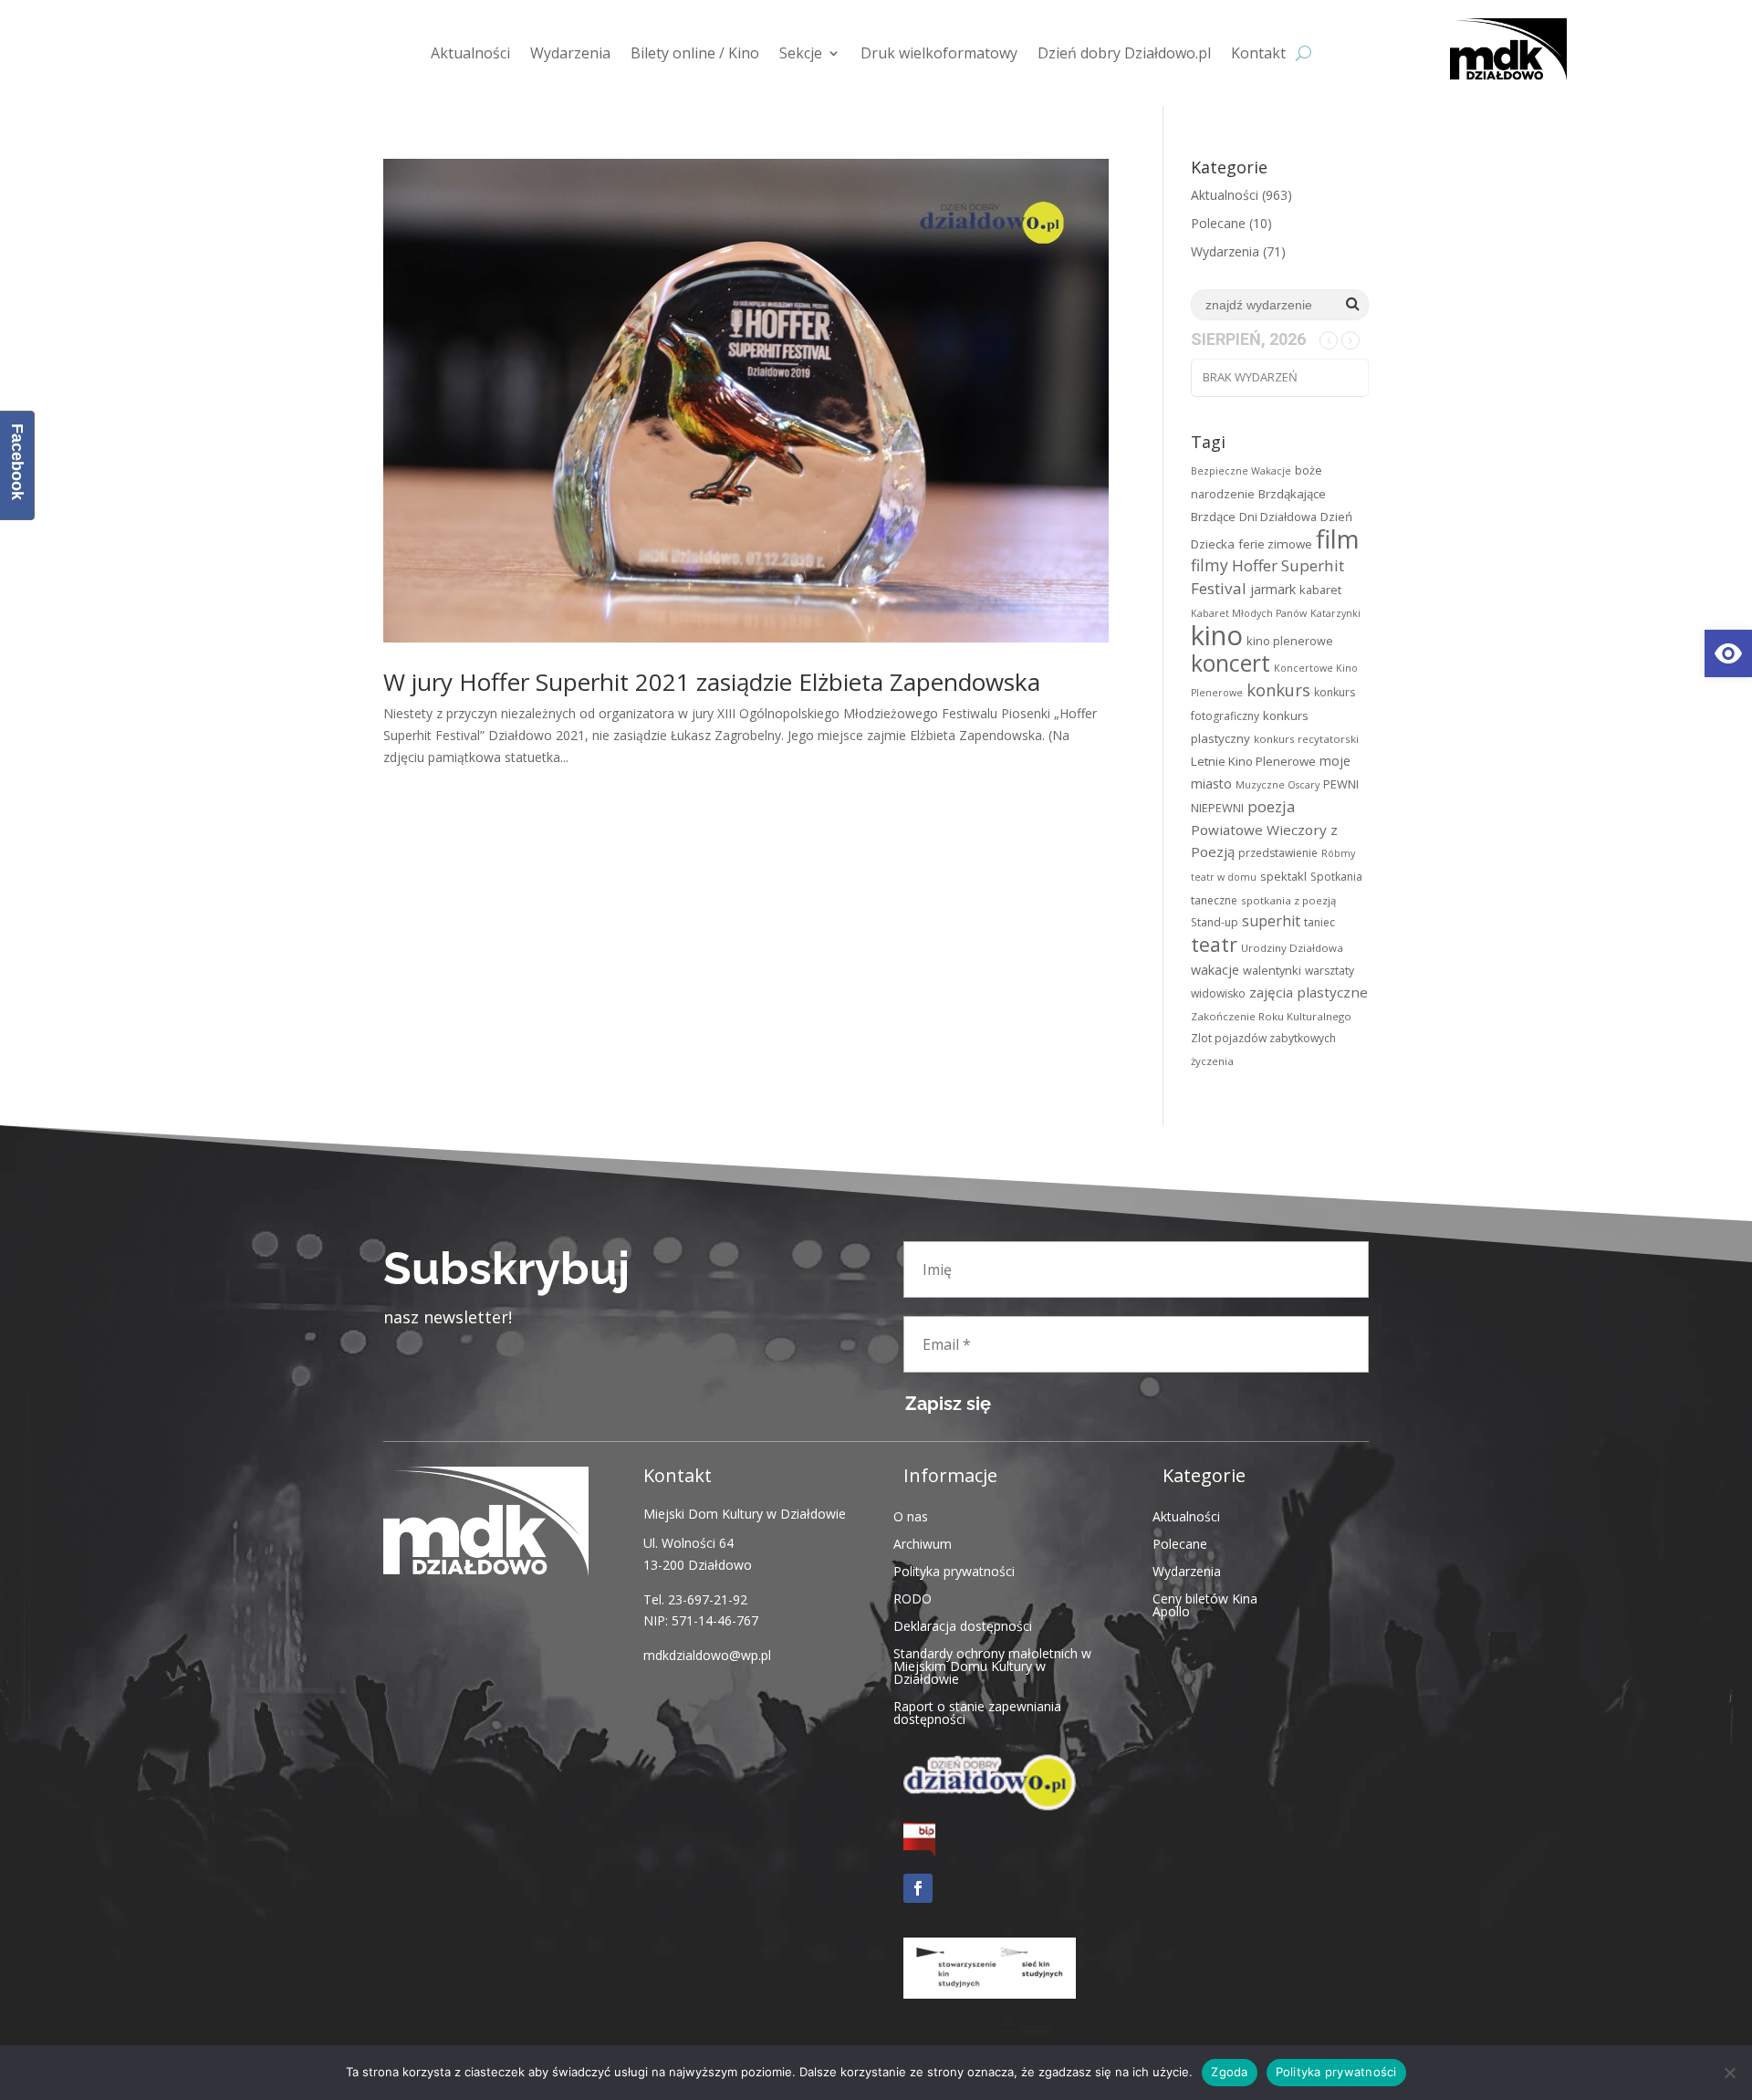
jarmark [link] (1273, 589)
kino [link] (1217, 635)
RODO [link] (912, 1598)
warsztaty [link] (1330, 971)
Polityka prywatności (1336, 2072)
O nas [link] (911, 1515)
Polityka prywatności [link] (954, 1570)
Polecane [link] (1218, 223)
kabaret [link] (1320, 590)
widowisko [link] (1218, 993)
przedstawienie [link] (1278, 853)
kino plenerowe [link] (1290, 641)
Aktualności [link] (470, 53)
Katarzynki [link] (1335, 613)
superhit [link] (1271, 921)
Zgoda (1229, 2072)
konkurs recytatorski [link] (1306, 739)
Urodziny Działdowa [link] (1292, 948)
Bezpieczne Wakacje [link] (1241, 471)
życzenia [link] (1212, 1061)
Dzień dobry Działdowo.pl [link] (1124, 53)
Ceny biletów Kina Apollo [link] (1205, 1604)
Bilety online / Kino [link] (695, 53)
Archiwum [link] (923, 1543)
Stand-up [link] (1215, 922)
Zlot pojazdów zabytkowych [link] (1263, 1038)
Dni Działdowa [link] (1278, 517)
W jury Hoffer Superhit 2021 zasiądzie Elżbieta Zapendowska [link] (712, 682)
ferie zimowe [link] (1275, 544)
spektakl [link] (1283, 876)
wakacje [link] (1215, 970)
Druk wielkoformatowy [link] (939, 53)
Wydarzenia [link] (570, 53)
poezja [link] (1271, 806)
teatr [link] (1214, 944)
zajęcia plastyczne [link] (1309, 992)
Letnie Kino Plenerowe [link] (1253, 761)
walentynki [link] (1272, 970)
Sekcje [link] (801, 53)
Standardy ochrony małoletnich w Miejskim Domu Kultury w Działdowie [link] (992, 1665)
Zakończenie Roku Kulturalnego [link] (1271, 1016)
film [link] (1338, 538)
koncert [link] (1231, 663)
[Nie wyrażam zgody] (1729, 2073)
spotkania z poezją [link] (1288, 900)
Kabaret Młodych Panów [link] (1249, 613)
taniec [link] (1319, 922)
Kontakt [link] (1258, 53)
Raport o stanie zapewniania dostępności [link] (977, 1712)
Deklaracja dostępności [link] (963, 1625)
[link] (1728, 653)
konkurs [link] (1278, 690)
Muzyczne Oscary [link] (1277, 785)
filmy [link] (1210, 565)
